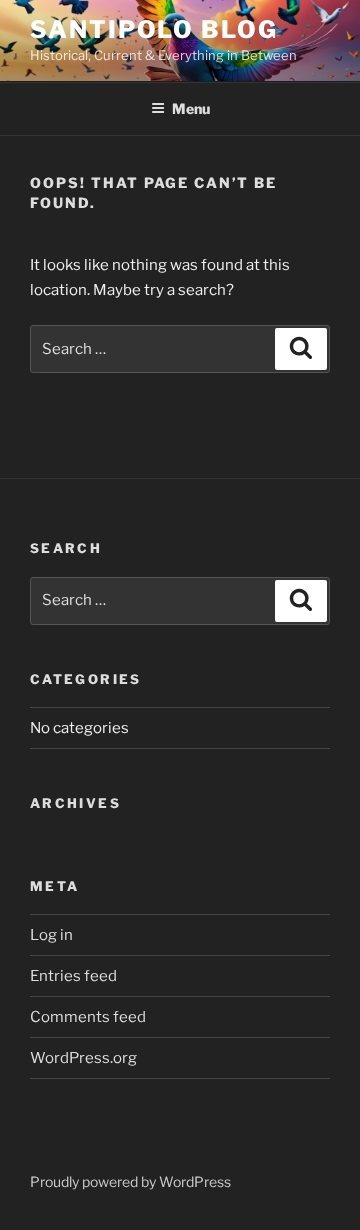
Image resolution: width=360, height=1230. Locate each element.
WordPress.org (83, 1058)
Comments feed (88, 1017)
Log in (51, 935)
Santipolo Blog (154, 29)
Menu (191, 108)
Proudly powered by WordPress (130, 1181)
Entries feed (73, 976)
